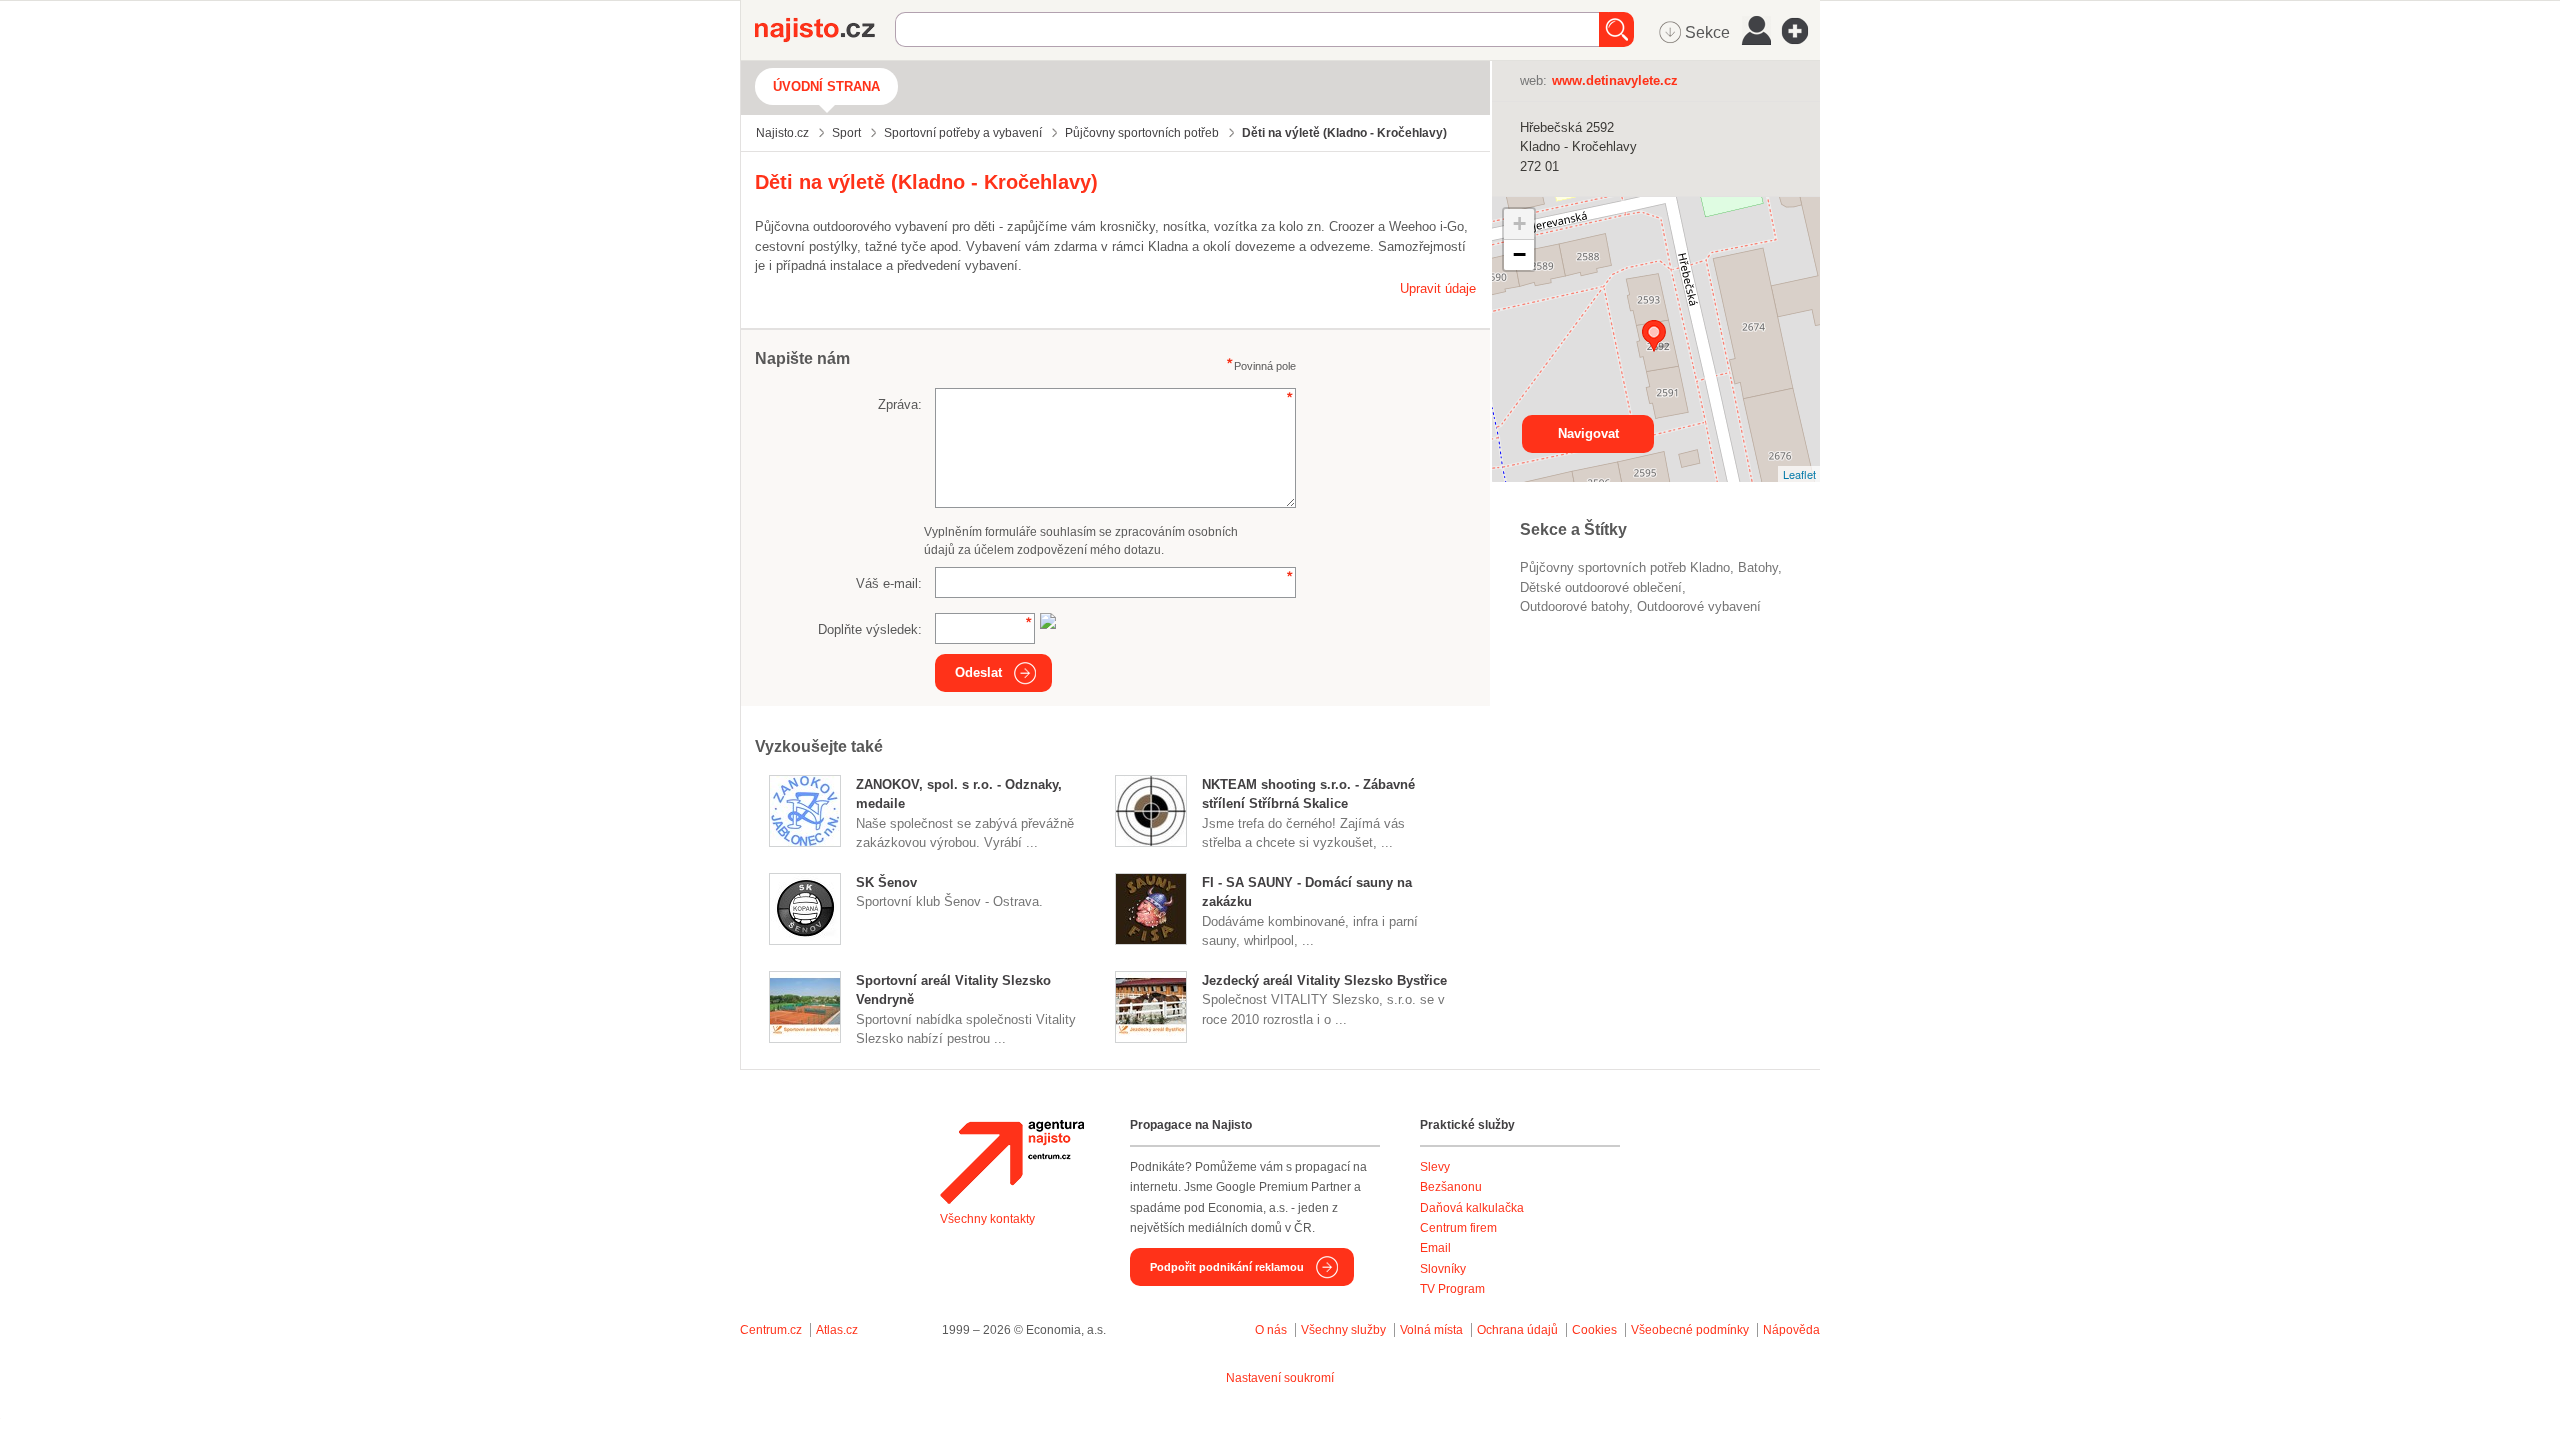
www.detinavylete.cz (1615, 80)
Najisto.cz (825, 30)
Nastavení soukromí (1280, 1378)
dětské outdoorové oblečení (1601, 587)
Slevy (1435, 1167)
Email (1435, 1248)
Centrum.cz (771, 1330)
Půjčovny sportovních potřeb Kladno (1625, 567)
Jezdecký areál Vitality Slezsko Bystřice (1324, 980)
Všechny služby (1345, 1330)
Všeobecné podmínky (1690, 1330)
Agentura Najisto (1012, 1162)
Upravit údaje (1438, 288)
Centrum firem (1458, 1228)
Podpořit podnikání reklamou (1227, 1267)
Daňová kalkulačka (1472, 1208)
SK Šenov (886, 882)
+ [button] (1519, 223)
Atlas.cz (837, 1330)
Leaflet (1799, 474)
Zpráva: (900, 404)
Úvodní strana (826, 86)
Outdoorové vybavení (1699, 606)
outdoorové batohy (1574, 606)
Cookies (1594, 1330)
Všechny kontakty (987, 1219)
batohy (1758, 567)
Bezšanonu (1451, 1187)
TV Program (1452, 1289)
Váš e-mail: (889, 583)
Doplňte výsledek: (870, 629)
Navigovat (1588, 433)
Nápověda (1791, 1330)
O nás (1271, 1330)
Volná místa (1431, 1330)
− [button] (1519, 254)
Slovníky (1443, 1269)
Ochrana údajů (1517, 1330)
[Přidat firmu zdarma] (1801, 31)
